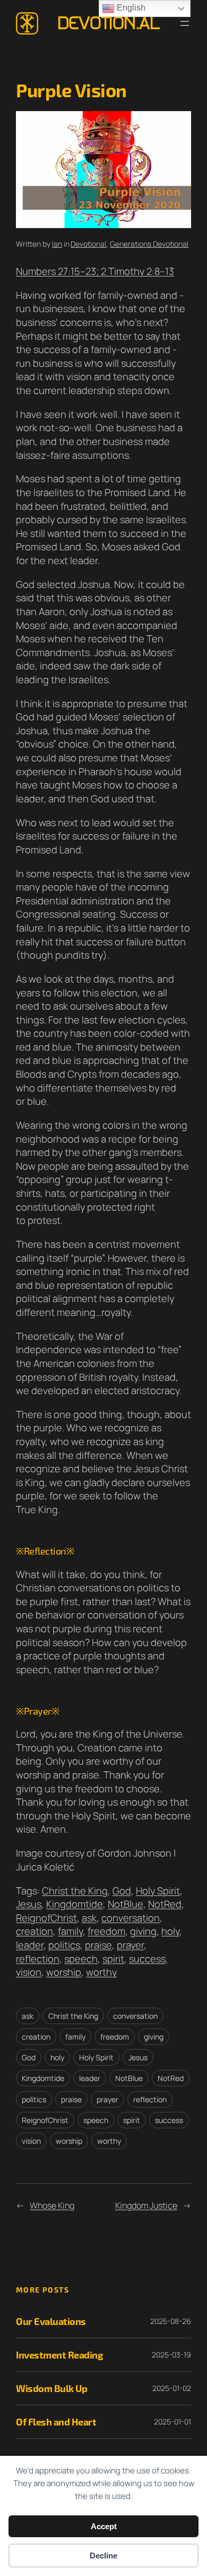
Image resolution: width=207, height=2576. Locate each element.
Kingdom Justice (146, 2205)
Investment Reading (59, 2355)
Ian (57, 244)
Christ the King (75, 1891)
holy (170, 1931)
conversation (131, 1918)
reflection (38, 1959)
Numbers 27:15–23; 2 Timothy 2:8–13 (95, 271)
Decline (103, 2556)
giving (143, 1931)
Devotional (88, 244)
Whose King (52, 2205)
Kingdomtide (75, 1904)
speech (81, 1959)
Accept (104, 2526)
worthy (101, 1972)
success (147, 1959)
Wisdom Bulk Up (51, 2388)
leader (30, 1945)
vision (29, 1972)
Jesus (29, 1904)
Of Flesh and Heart (56, 2422)
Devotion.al (109, 23)
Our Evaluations (51, 2321)
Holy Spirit (158, 1891)
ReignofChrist (46, 1918)
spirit (113, 1959)
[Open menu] (185, 23)
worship (64, 1972)
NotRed (165, 1904)
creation (34, 1931)
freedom (106, 1931)
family (70, 1931)
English (130, 8)
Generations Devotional (149, 244)
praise (98, 1945)
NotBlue (126, 1904)
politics (64, 1945)
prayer (130, 1945)
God (122, 1891)
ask (89, 1918)
